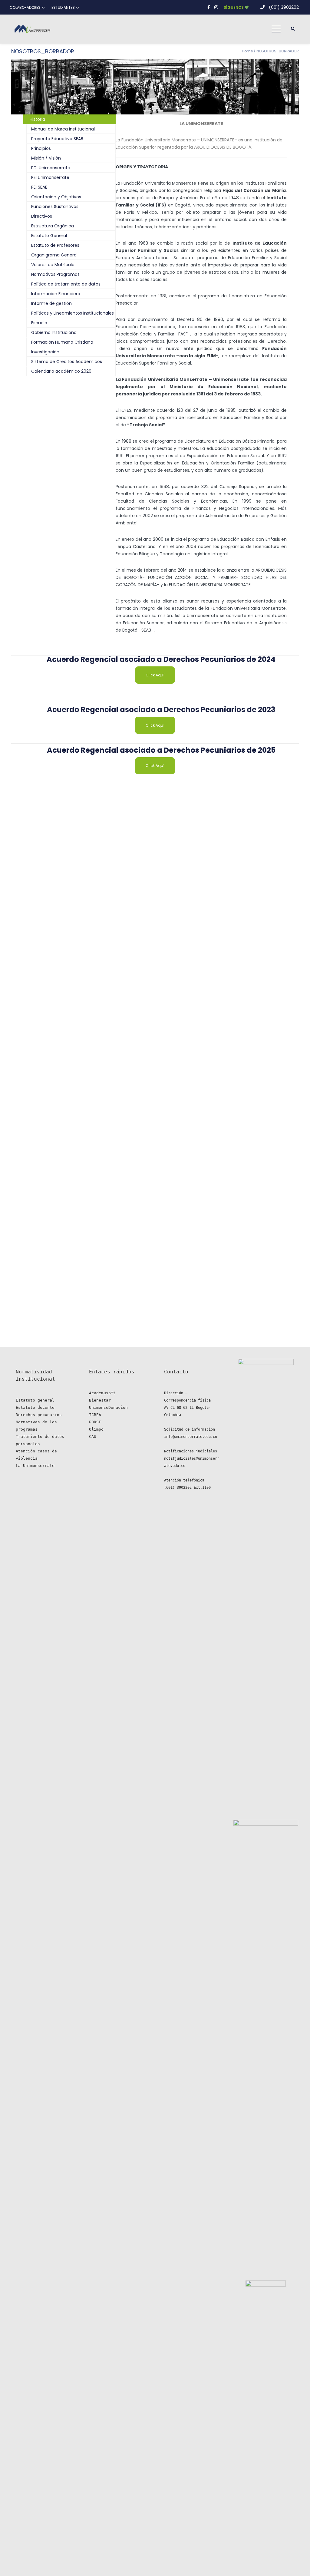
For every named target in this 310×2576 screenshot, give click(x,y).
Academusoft (102, 1393)
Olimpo (96, 1429)
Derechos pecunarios (39, 1415)
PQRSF (95, 1422)
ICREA (95, 1415)
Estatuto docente (35, 1407)
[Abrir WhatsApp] (294, 2561)
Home (247, 51)
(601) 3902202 (284, 7)
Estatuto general (35, 1400)
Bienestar (100, 1400)
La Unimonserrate (35, 1466)
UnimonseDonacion (108, 1407)
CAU (93, 1437)
